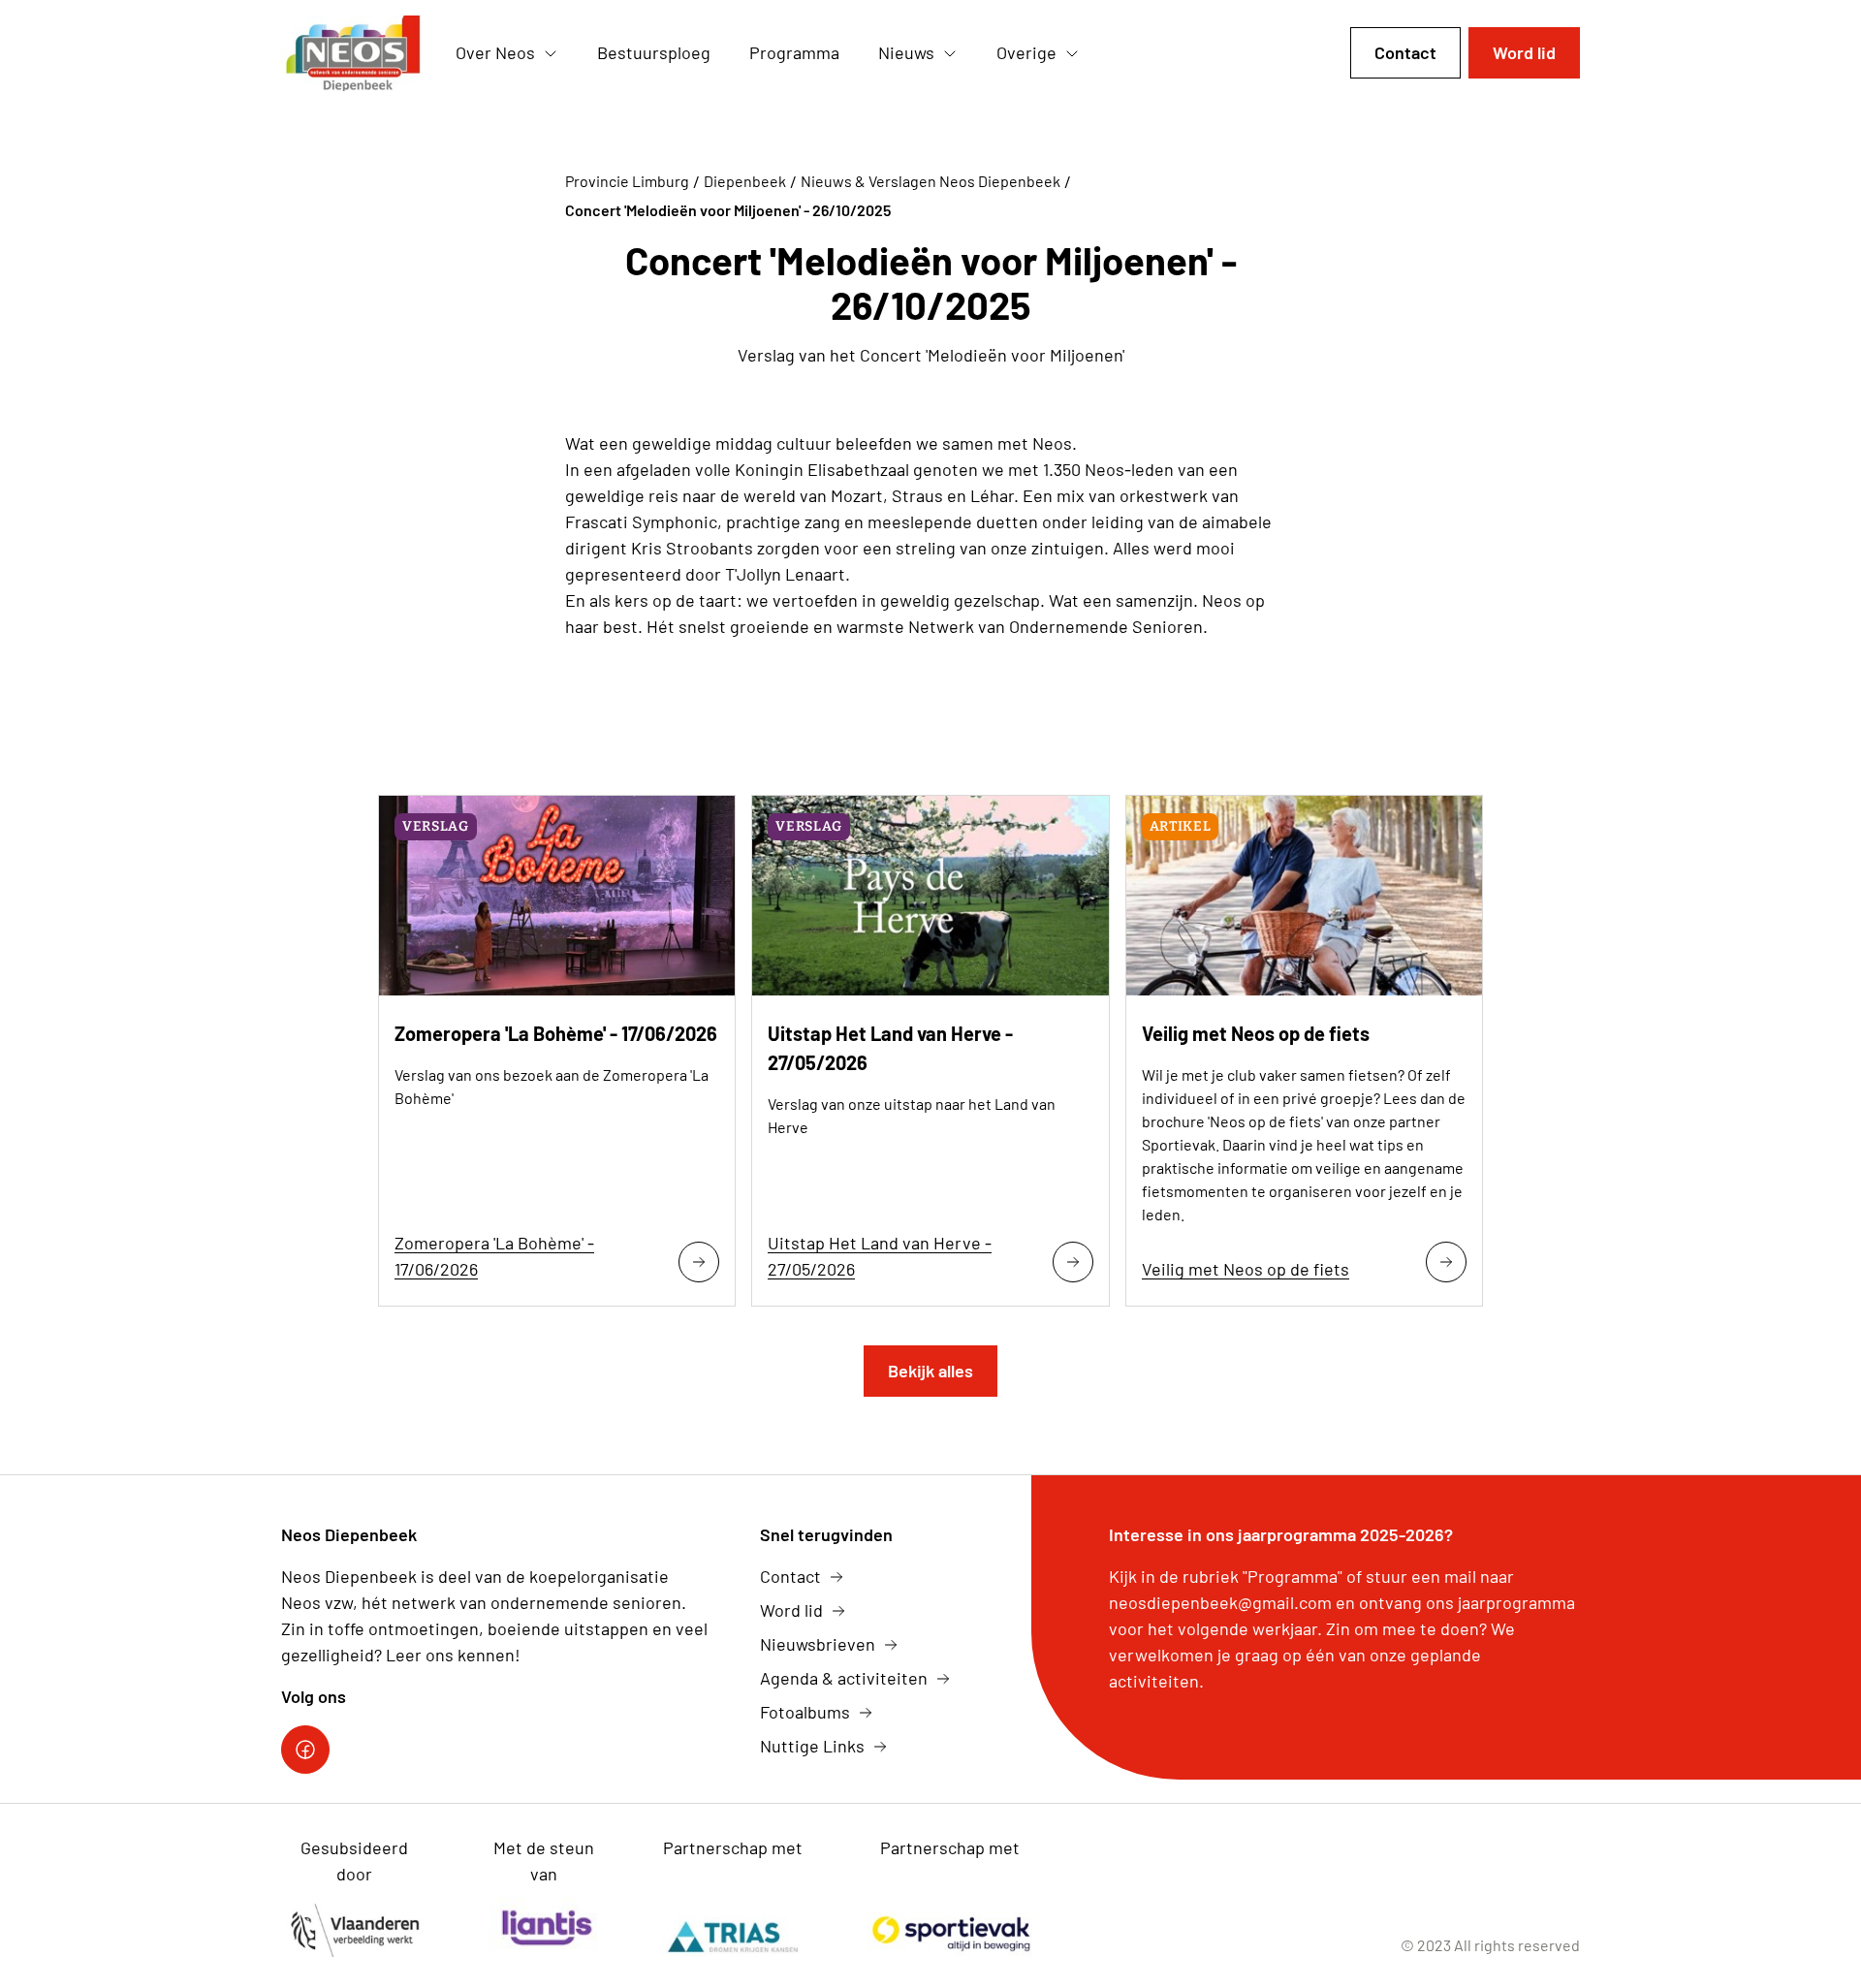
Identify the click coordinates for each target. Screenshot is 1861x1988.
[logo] (353, 53)
